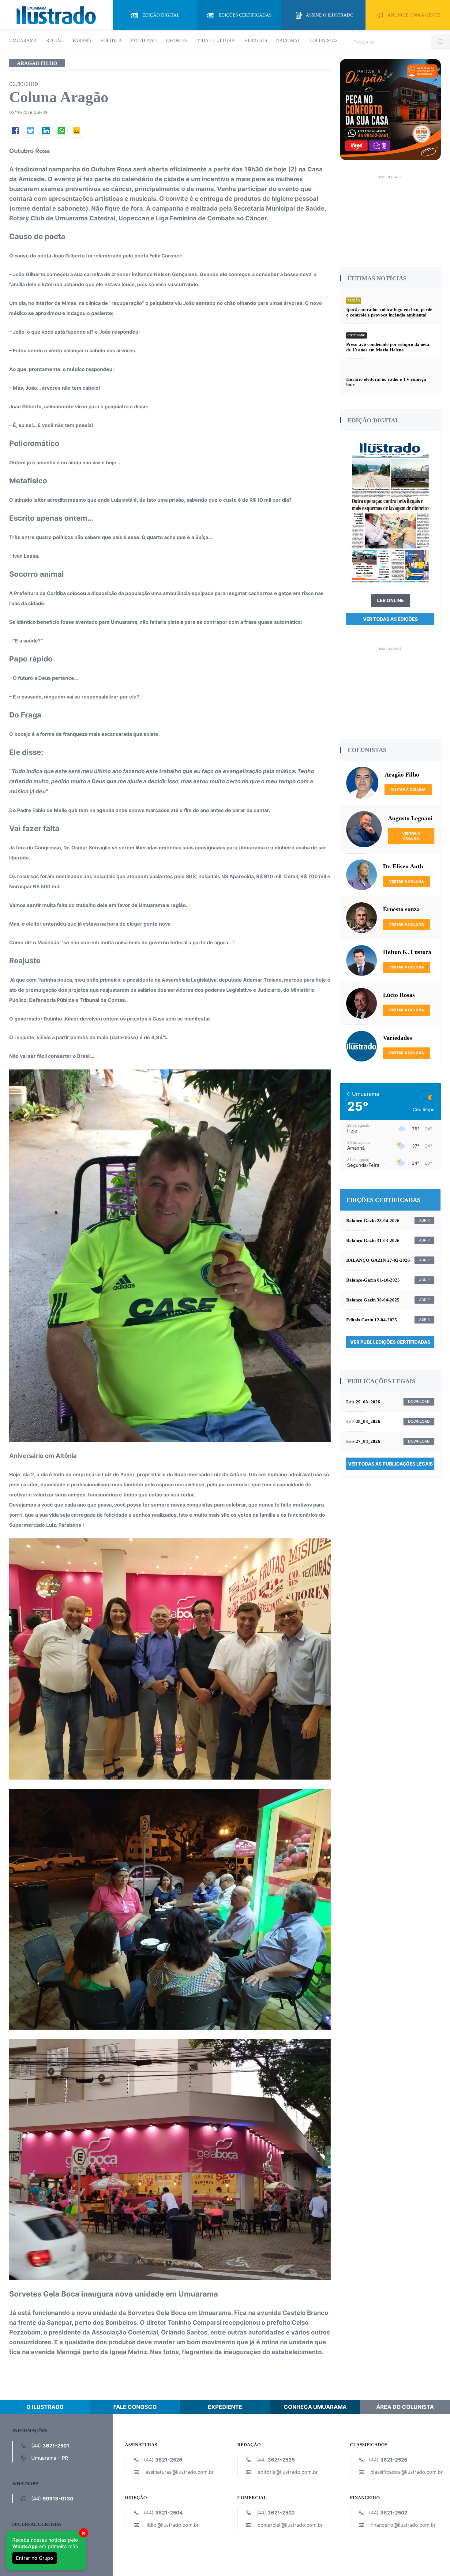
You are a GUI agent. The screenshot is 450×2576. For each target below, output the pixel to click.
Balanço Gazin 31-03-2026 (373, 1241)
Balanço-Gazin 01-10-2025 (373, 1280)
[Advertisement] (390, 219)
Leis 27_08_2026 (363, 1441)
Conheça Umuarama (315, 2407)
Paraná (82, 40)
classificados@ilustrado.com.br (407, 2472)
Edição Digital (161, 15)
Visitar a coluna (408, 790)
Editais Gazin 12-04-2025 (372, 1320)
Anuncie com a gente (414, 15)
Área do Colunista (405, 2407)
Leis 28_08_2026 (363, 1421)
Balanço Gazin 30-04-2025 (373, 1300)
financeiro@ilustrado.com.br (403, 2525)
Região (55, 40)
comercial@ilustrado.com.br (290, 2525)
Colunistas (324, 40)
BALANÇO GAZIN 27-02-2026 (378, 1260)
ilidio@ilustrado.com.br (172, 2525)
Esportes (177, 40)
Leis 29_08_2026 (363, 1402)
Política (111, 40)
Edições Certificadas (245, 15)
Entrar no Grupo (35, 2558)
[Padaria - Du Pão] (390, 109)
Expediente (225, 2407)
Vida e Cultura (216, 40)
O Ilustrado (45, 2407)
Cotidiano (144, 40)
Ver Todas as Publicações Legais (390, 1464)
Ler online (390, 600)
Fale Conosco (135, 2407)
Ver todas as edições (390, 619)
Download (419, 1401)
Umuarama (23, 40)
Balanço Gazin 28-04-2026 (373, 1221)
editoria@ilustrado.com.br (288, 2472)
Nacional (288, 40)
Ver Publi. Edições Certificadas (390, 1342)
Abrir (424, 1220)
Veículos (256, 40)
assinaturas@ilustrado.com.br (180, 2472)
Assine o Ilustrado (330, 15)
